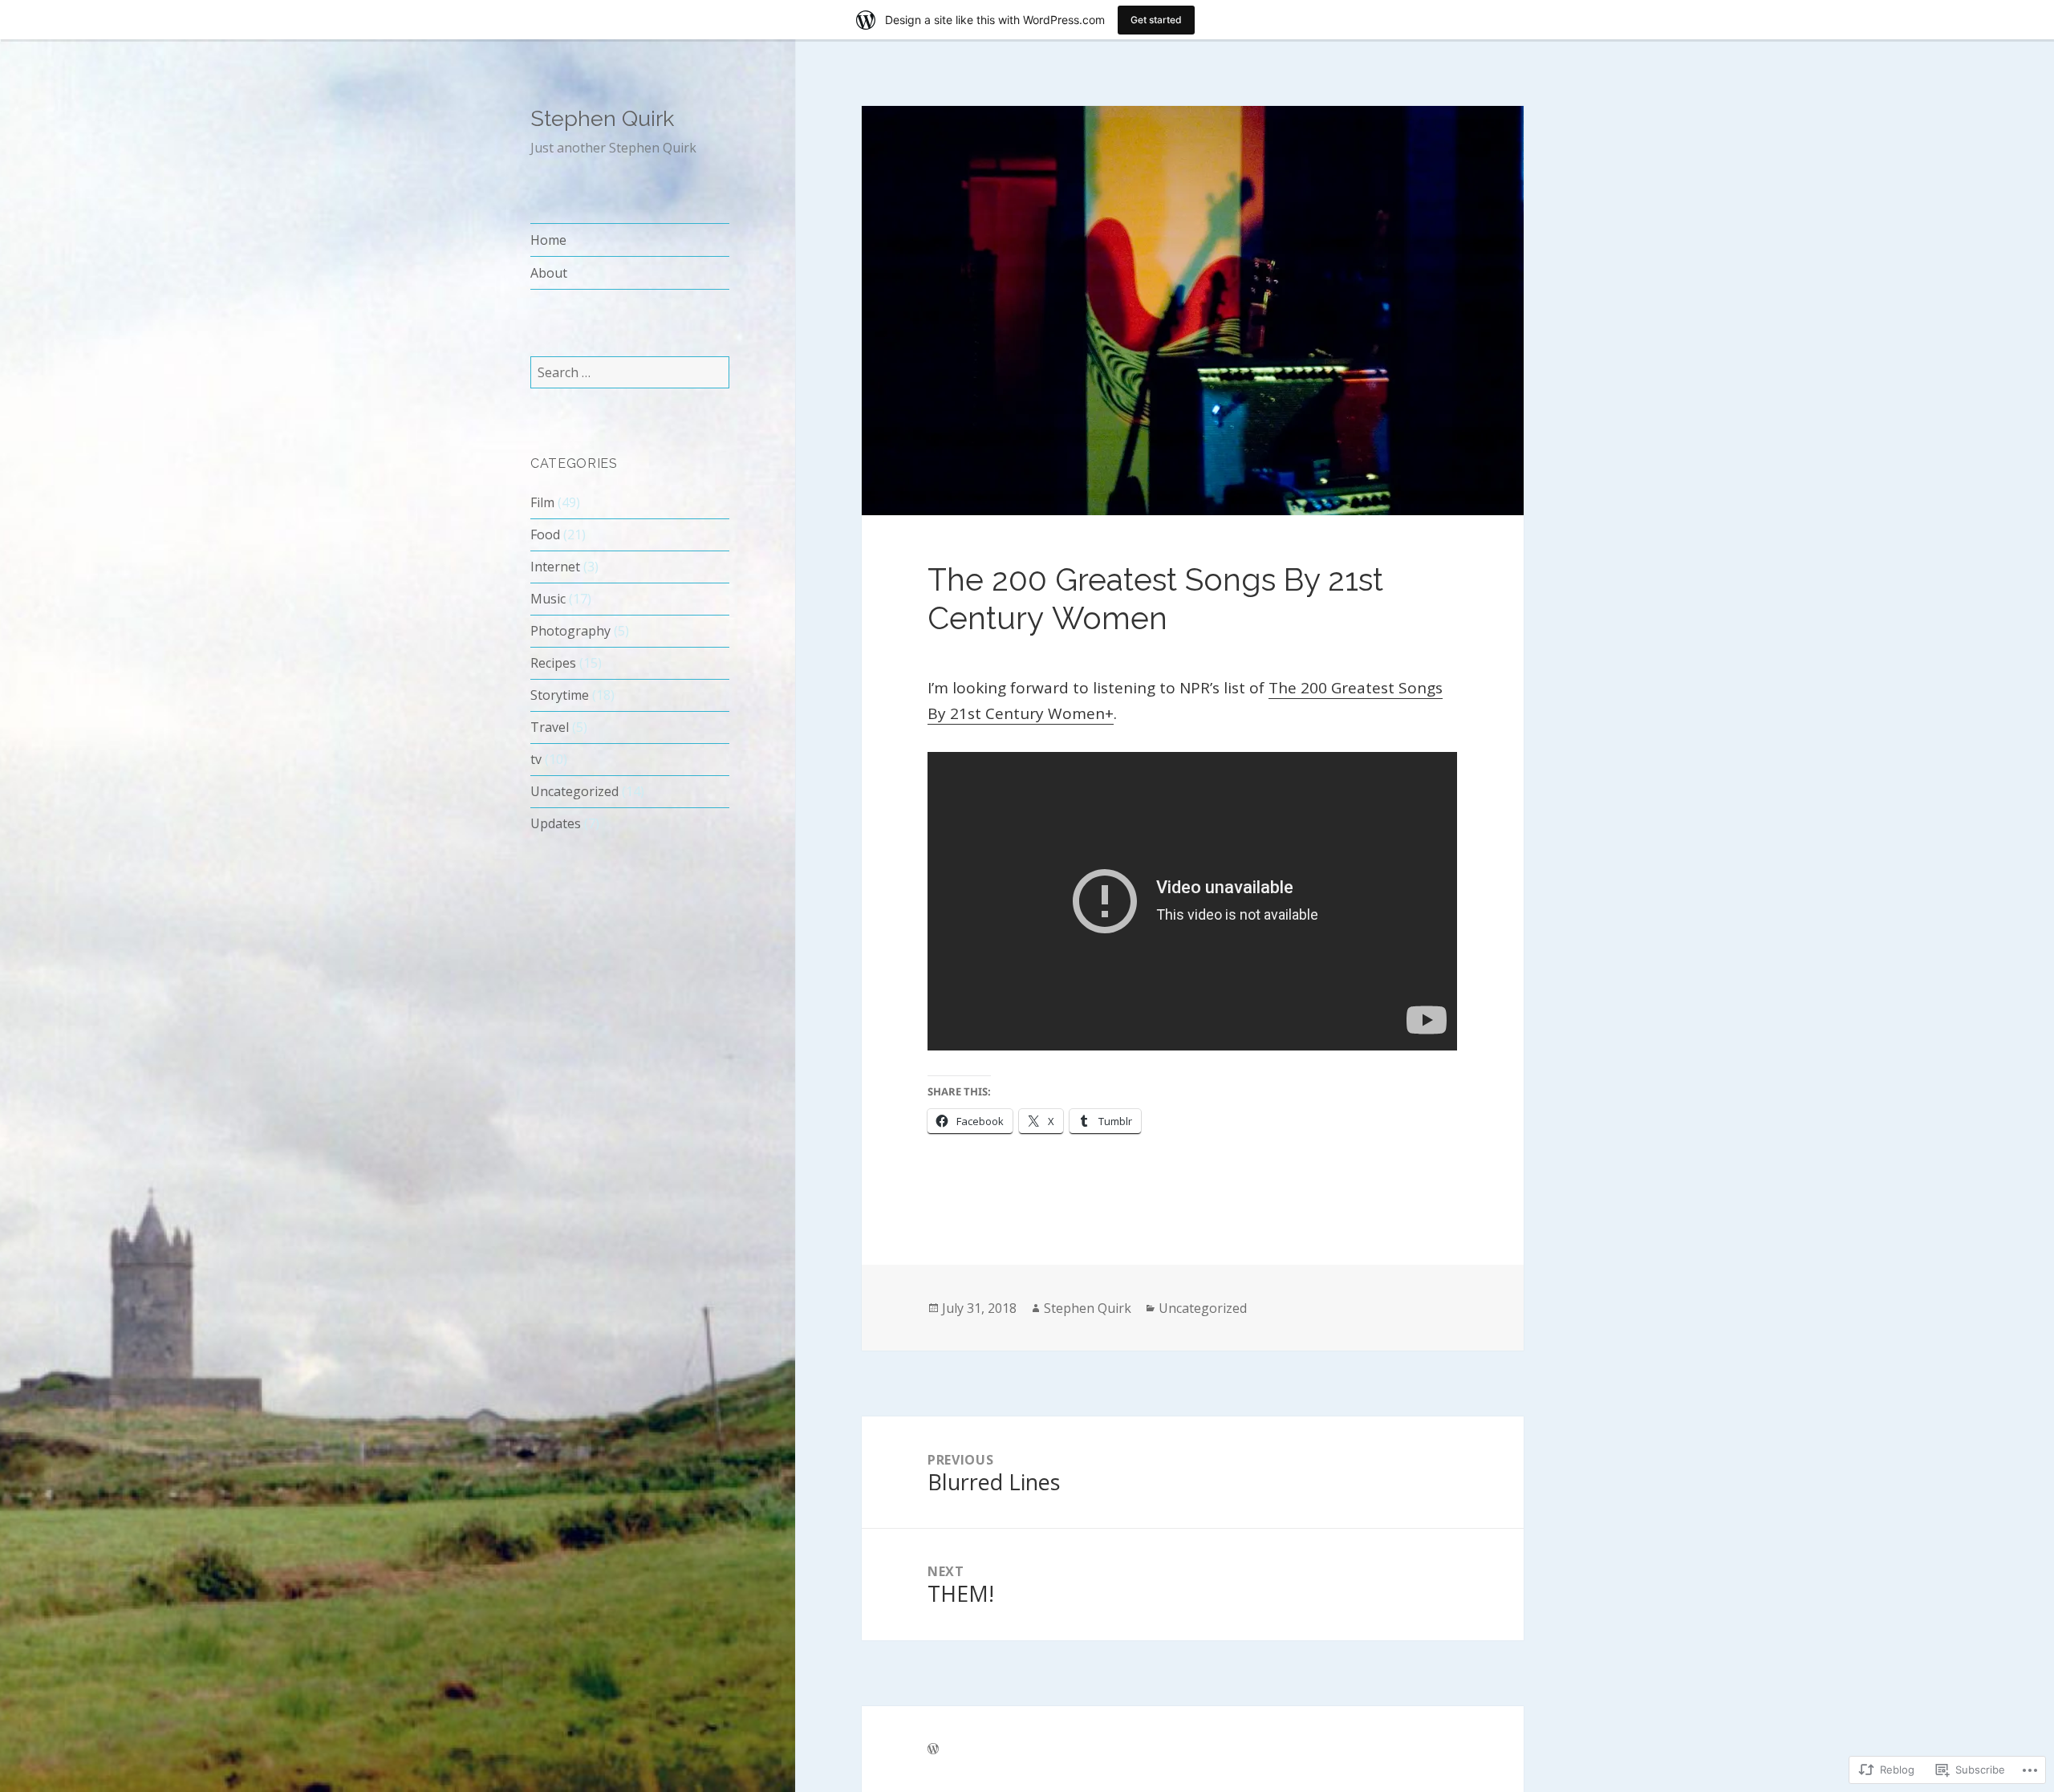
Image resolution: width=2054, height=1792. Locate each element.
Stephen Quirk (602, 118)
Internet (555, 567)
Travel (550, 727)
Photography (570, 631)
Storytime (560, 695)
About (549, 273)
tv (536, 759)
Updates (556, 823)
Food (545, 534)
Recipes (553, 663)
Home (548, 240)
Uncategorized (574, 791)
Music (548, 599)
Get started (1156, 20)
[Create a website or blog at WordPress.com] (933, 1749)
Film (542, 502)
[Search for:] (630, 372)
